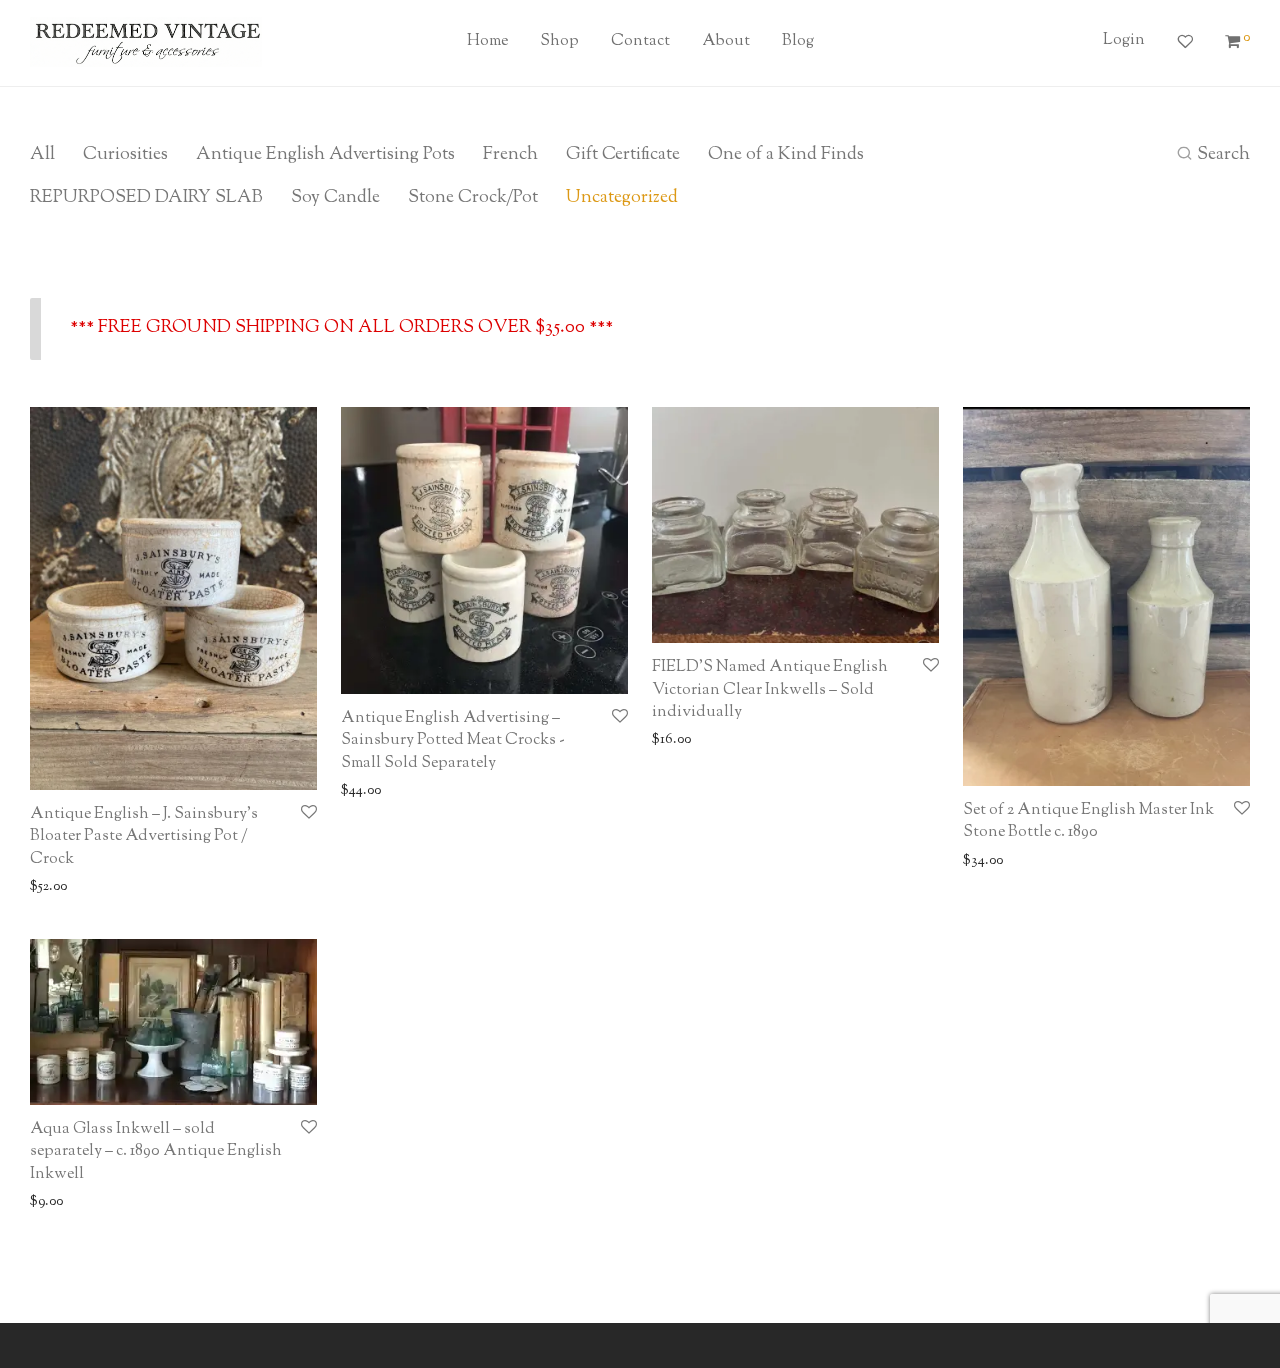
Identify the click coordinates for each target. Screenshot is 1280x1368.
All (42, 155)
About (726, 41)
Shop (559, 41)
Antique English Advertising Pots (325, 155)
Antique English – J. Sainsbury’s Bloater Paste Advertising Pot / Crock (144, 837)
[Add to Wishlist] (309, 814)
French (510, 155)
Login (1124, 40)
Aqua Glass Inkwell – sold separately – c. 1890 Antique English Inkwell (156, 1152)
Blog (798, 41)
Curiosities (125, 155)
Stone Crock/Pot (473, 198)
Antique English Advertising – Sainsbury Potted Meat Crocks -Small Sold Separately (453, 741)
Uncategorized (622, 198)
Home (487, 41)
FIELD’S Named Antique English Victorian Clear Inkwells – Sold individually (770, 690)
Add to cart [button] (58, 887)
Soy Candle (335, 198)
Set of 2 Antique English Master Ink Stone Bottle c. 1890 (1088, 821)
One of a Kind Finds (786, 155)
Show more (136, 887)
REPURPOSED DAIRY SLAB (146, 198)
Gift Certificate (623, 155)
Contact (640, 41)
